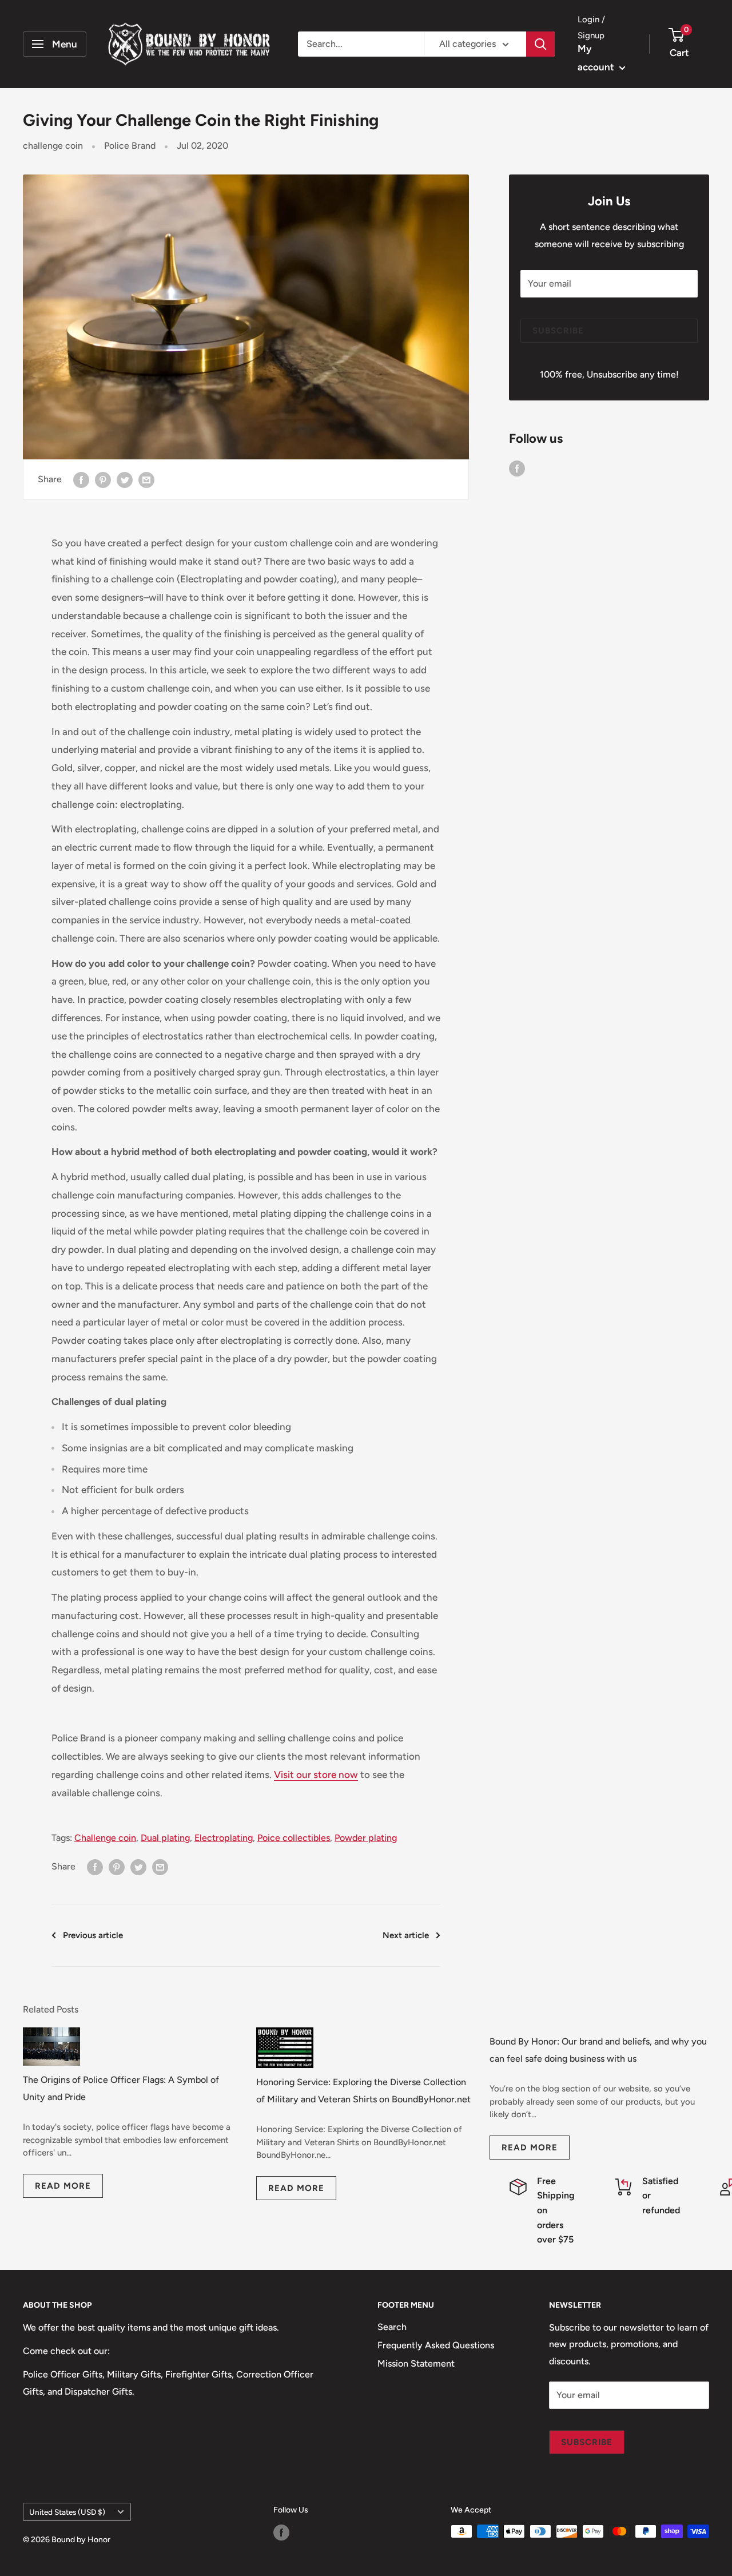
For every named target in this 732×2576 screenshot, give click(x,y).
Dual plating (165, 1838)
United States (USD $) (67, 2512)
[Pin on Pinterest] (103, 479)
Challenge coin (105, 1838)
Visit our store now (316, 1775)
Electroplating (224, 1838)
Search (392, 2327)
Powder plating (366, 1838)
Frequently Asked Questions (436, 2345)
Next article (406, 1935)
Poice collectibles (294, 1838)
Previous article (93, 1935)
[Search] (540, 44)
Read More (63, 2186)
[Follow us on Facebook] (517, 468)
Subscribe (558, 331)
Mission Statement (416, 2363)
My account (597, 58)
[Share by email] (146, 479)
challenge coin (53, 146)
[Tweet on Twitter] (125, 479)
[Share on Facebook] (81, 479)
